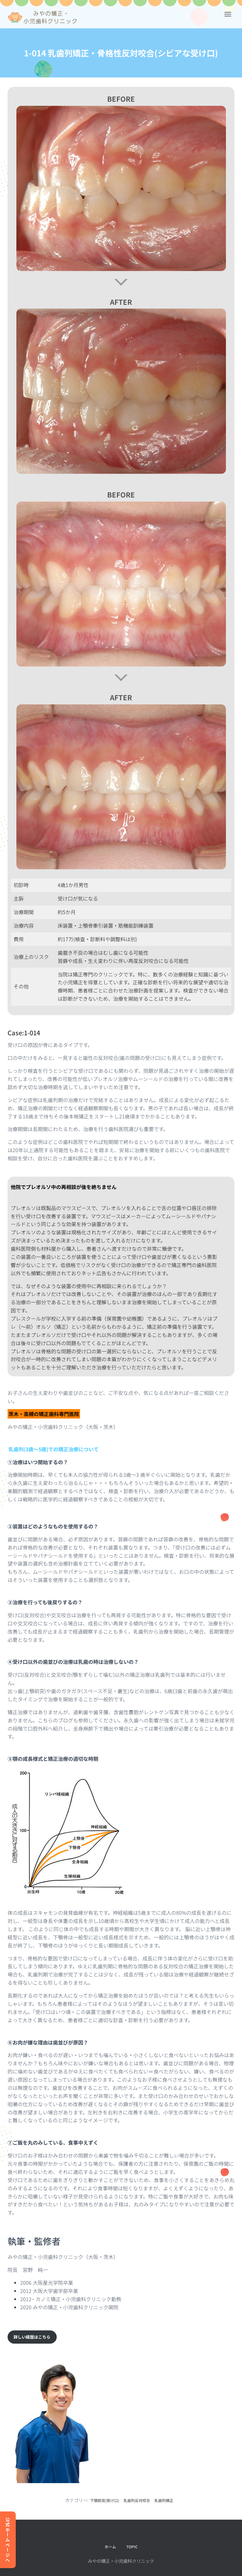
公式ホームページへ (8, 2540)
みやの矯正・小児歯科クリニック (121, 2561)
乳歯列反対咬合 (137, 2500)
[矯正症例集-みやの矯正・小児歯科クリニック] (45, 17)
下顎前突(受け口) (105, 2500)
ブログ (66, 1720)
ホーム (110, 2547)
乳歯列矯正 (164, 2500)
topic (132, 2547)
